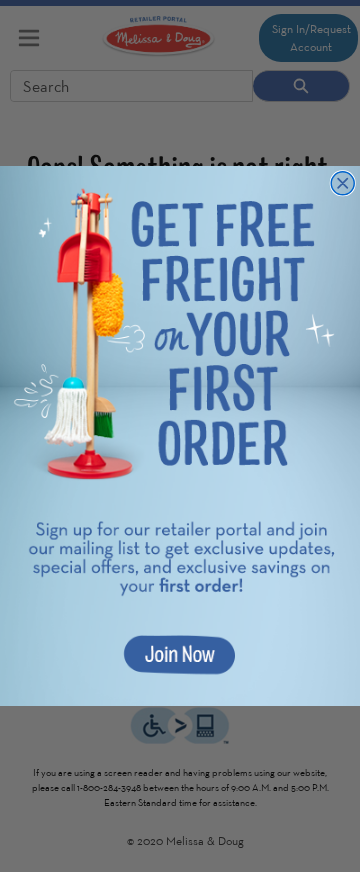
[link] (180, 436)
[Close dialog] (342, 183)
